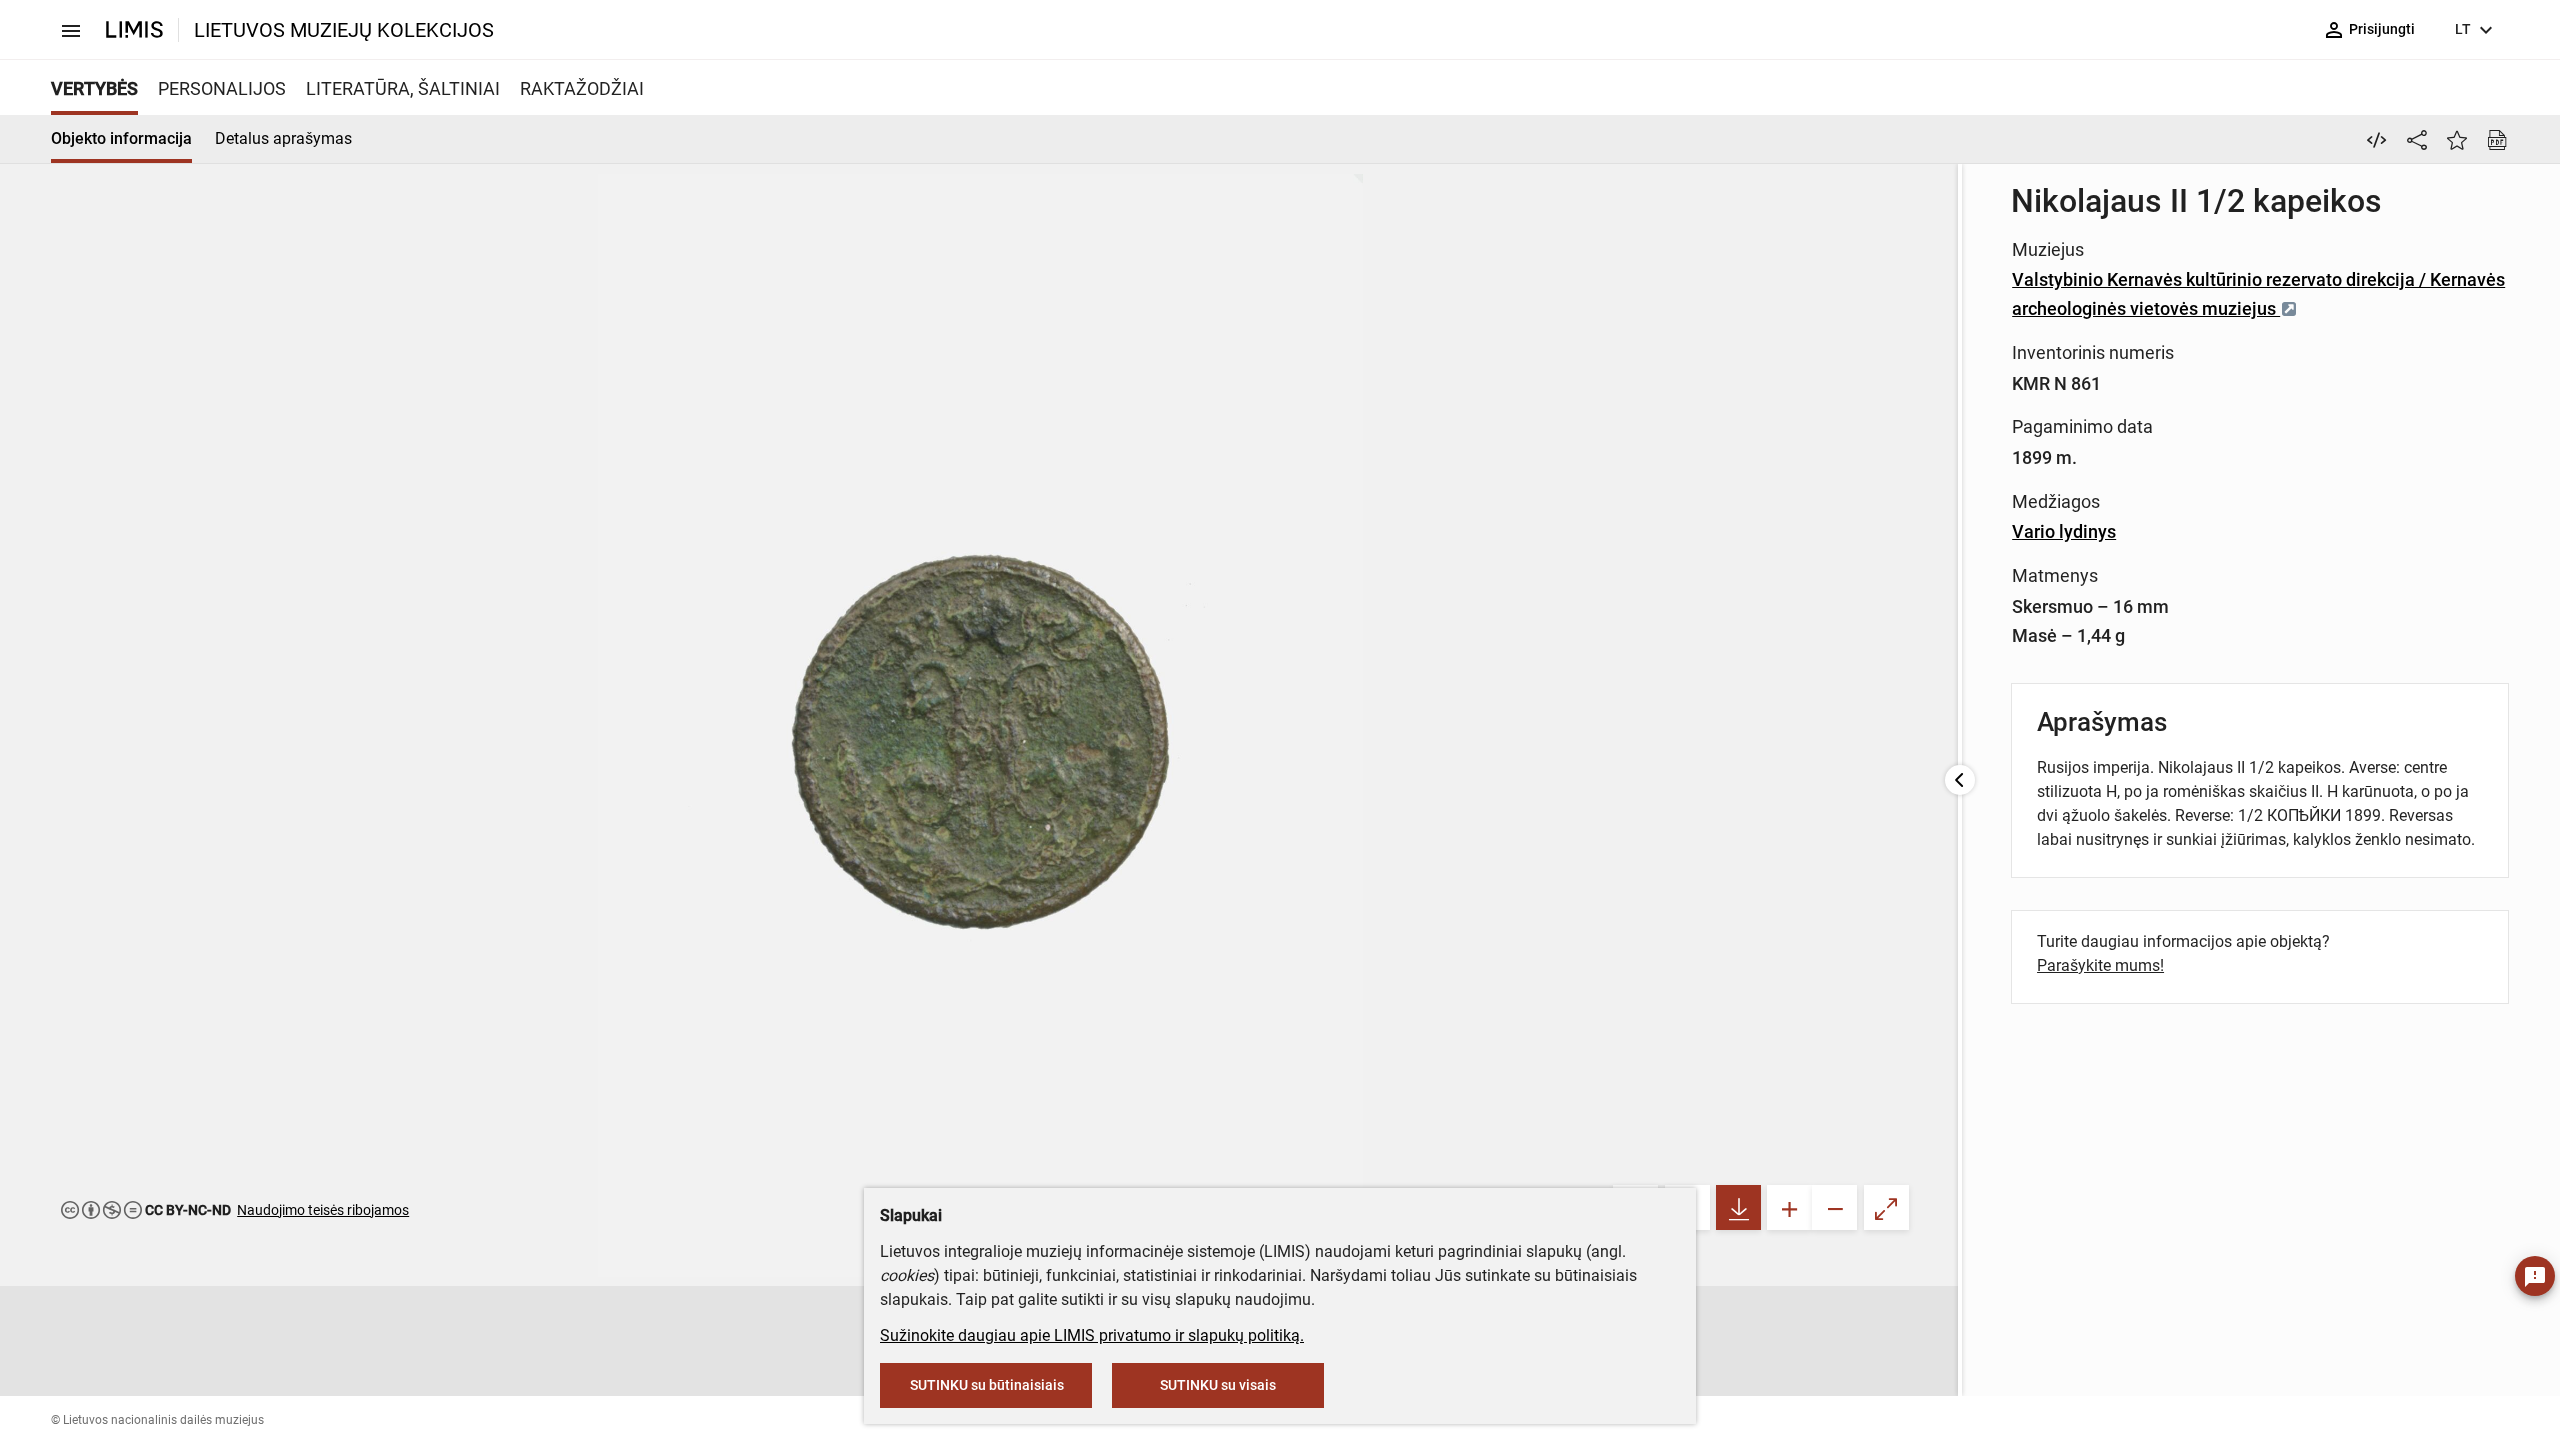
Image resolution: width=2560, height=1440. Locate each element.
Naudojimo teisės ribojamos (323, 1210)
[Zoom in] (1789, 1207)
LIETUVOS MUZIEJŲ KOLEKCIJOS (344, 30)
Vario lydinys (2064, 531)
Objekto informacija (121, 138)
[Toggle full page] (1886, 1207)
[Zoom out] (1834, 1207)
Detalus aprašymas (283, 138)
